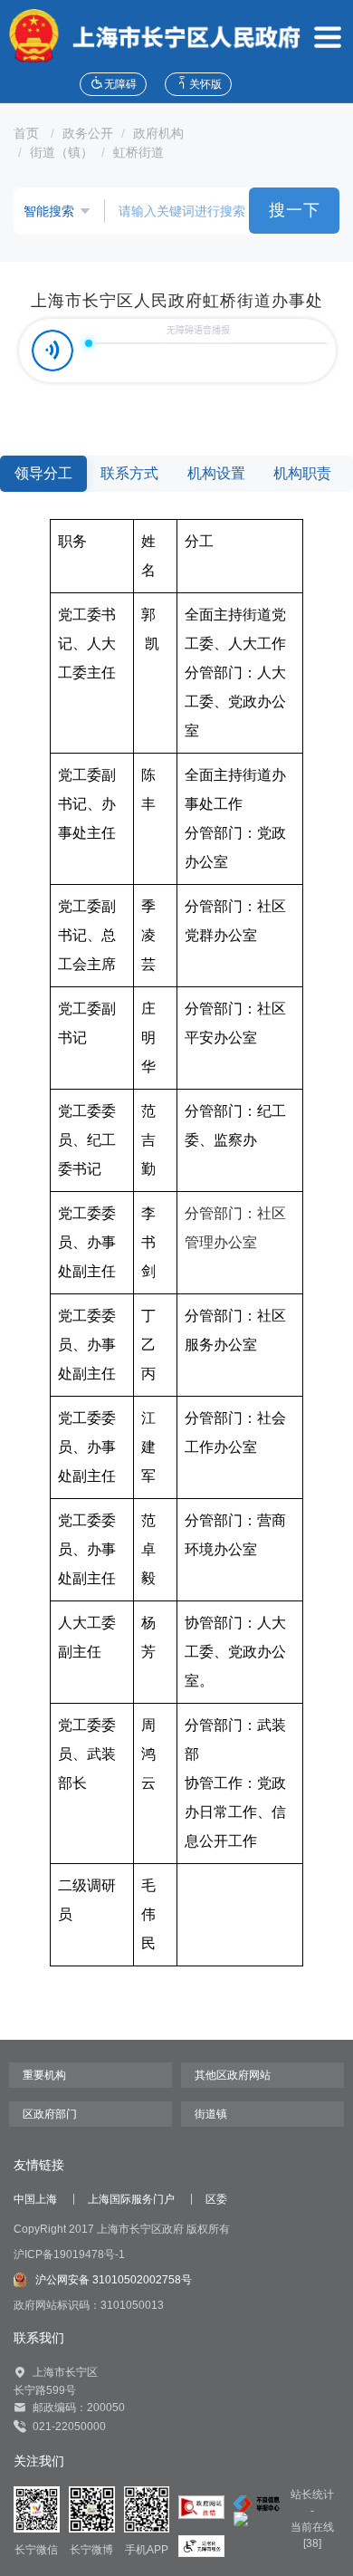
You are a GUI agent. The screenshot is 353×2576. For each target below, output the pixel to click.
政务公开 (88, 133)
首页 (28, 133)
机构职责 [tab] (302, 473)
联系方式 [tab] (129, 473)
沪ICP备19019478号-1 (69, 2254)
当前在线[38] (312, 2535)
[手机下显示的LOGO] (150, 36)
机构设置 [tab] (216, 473)
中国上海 (35, 2199)
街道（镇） (62, 152)
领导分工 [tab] (43, 473)
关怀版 (205, 84)
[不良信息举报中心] (257, 2503)
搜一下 (295, 210)
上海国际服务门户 (131, 2199)
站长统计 (312, 2494)
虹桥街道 (138, 152)
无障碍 (120, 84)
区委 (216, 2199)
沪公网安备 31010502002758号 (114, 2280)
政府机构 (158, 133)
